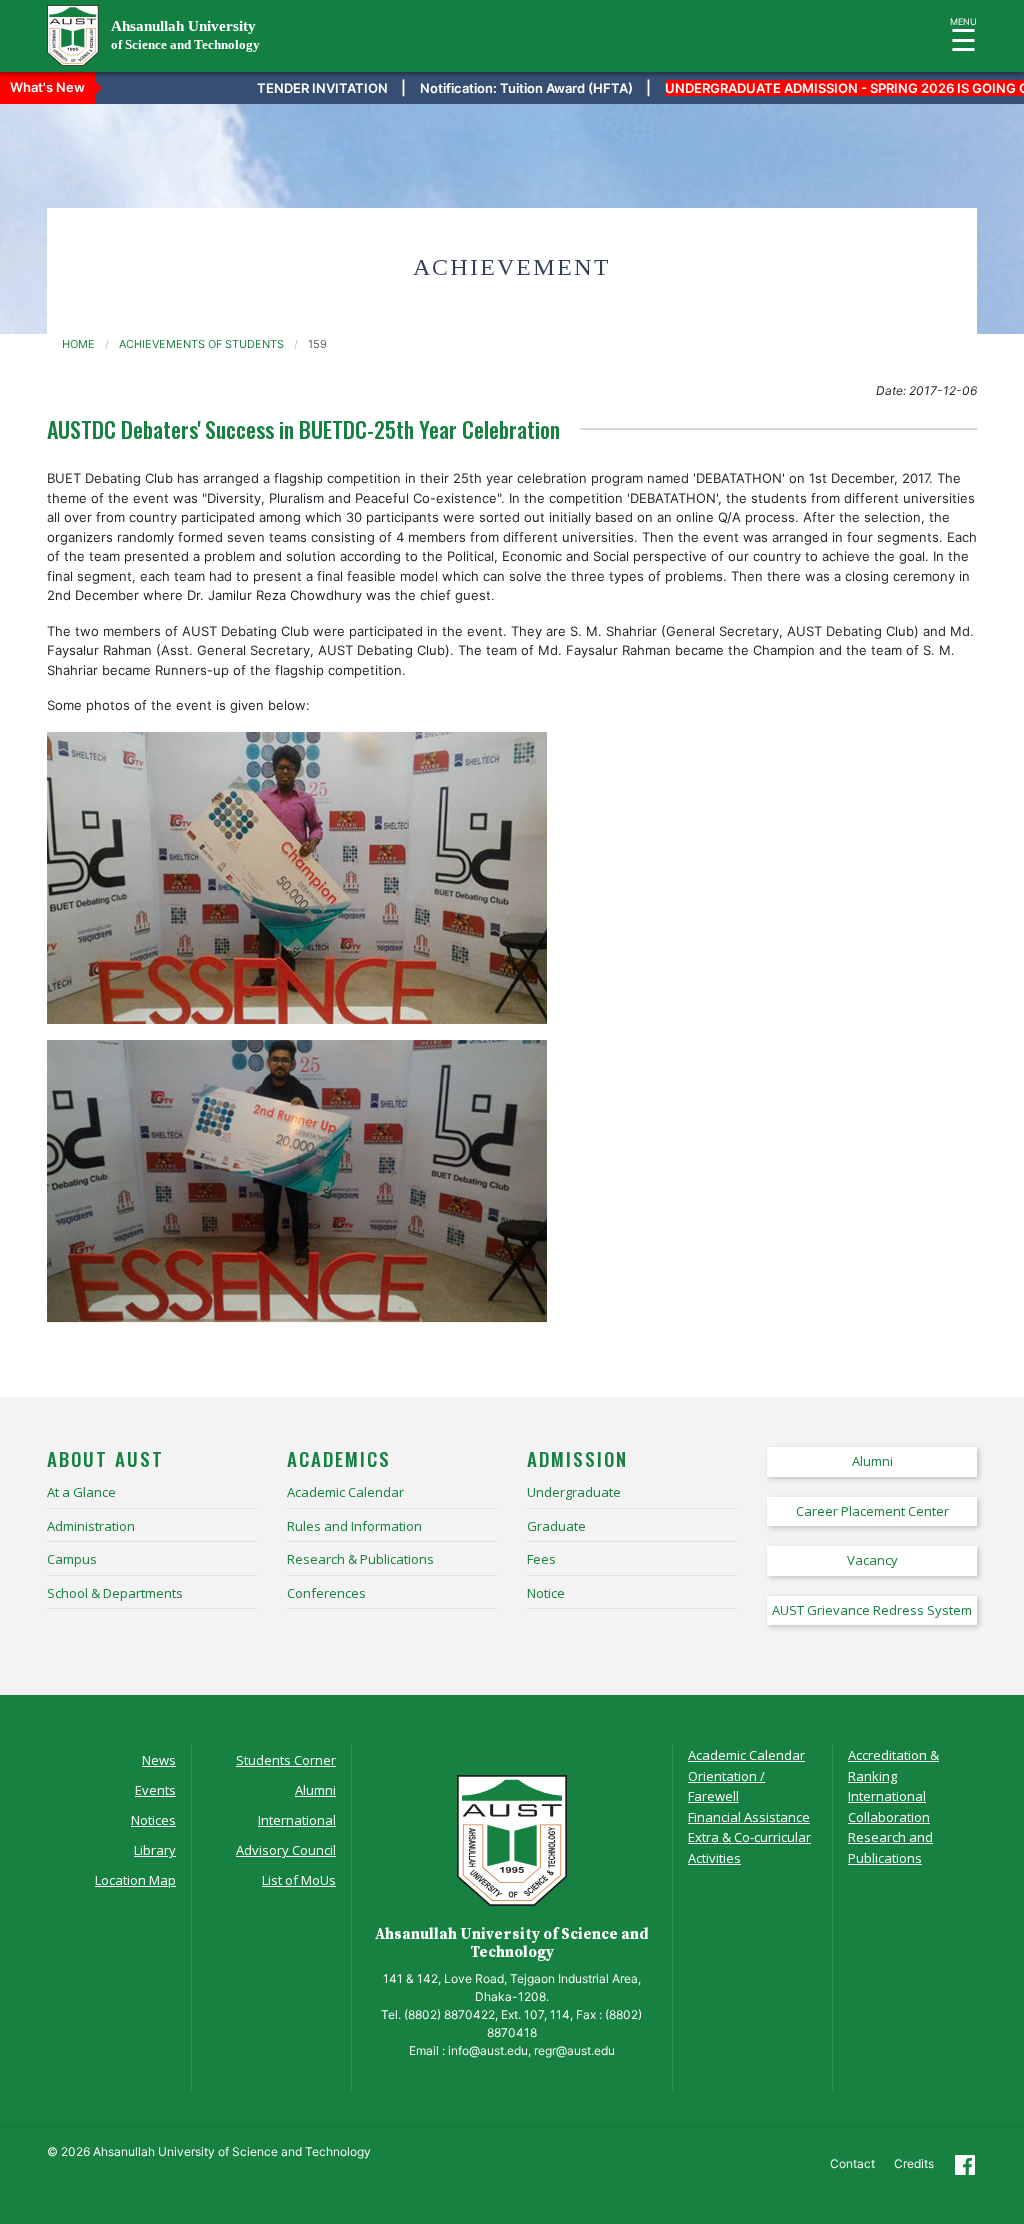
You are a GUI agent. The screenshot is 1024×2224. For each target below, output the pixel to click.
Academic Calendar (746, 1755)
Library (155, 1850)
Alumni (315, 1790)
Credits (914, 2163)
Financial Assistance (749, 1817)
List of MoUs (299, 1880)
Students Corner (286, 1760)
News (159, 1760)
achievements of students (201, 344)
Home (78, 344)
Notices (153, 1820)
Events (155, 1790)
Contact (852, 2163)
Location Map (135, 1880)
